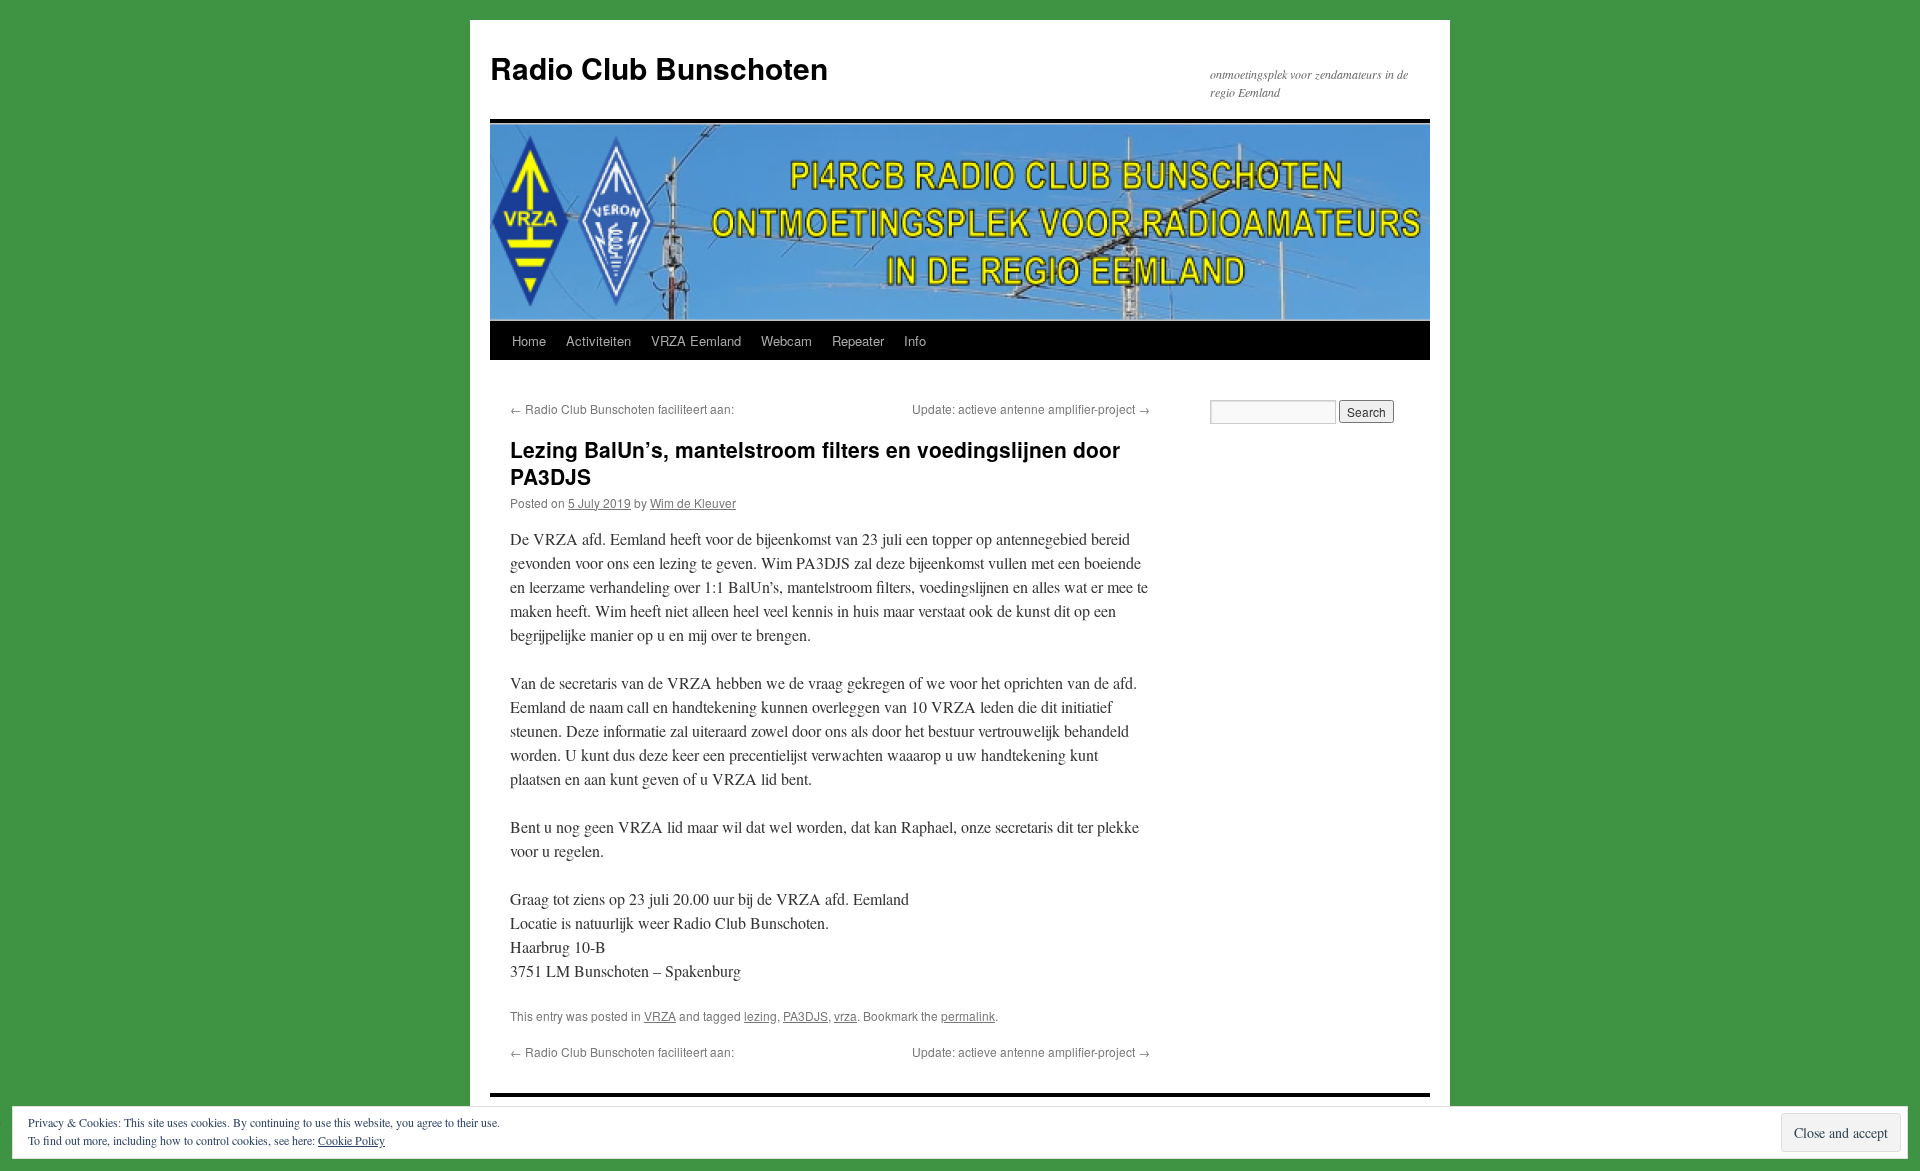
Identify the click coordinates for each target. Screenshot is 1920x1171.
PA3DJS (805, 1015)
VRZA (660, 1015)
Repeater (858, 340)
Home (529, 340)
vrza (845, 1015)
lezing (760, 1015)
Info (915, 340)
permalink (968, 1015)
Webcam (786, 340)
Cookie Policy (351, 1140)
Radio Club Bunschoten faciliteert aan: (622, 408)
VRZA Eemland (696, 340)
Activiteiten (598, 340)
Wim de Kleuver (693, 502)
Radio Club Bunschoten (659, 67)
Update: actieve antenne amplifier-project (1031, 408)
